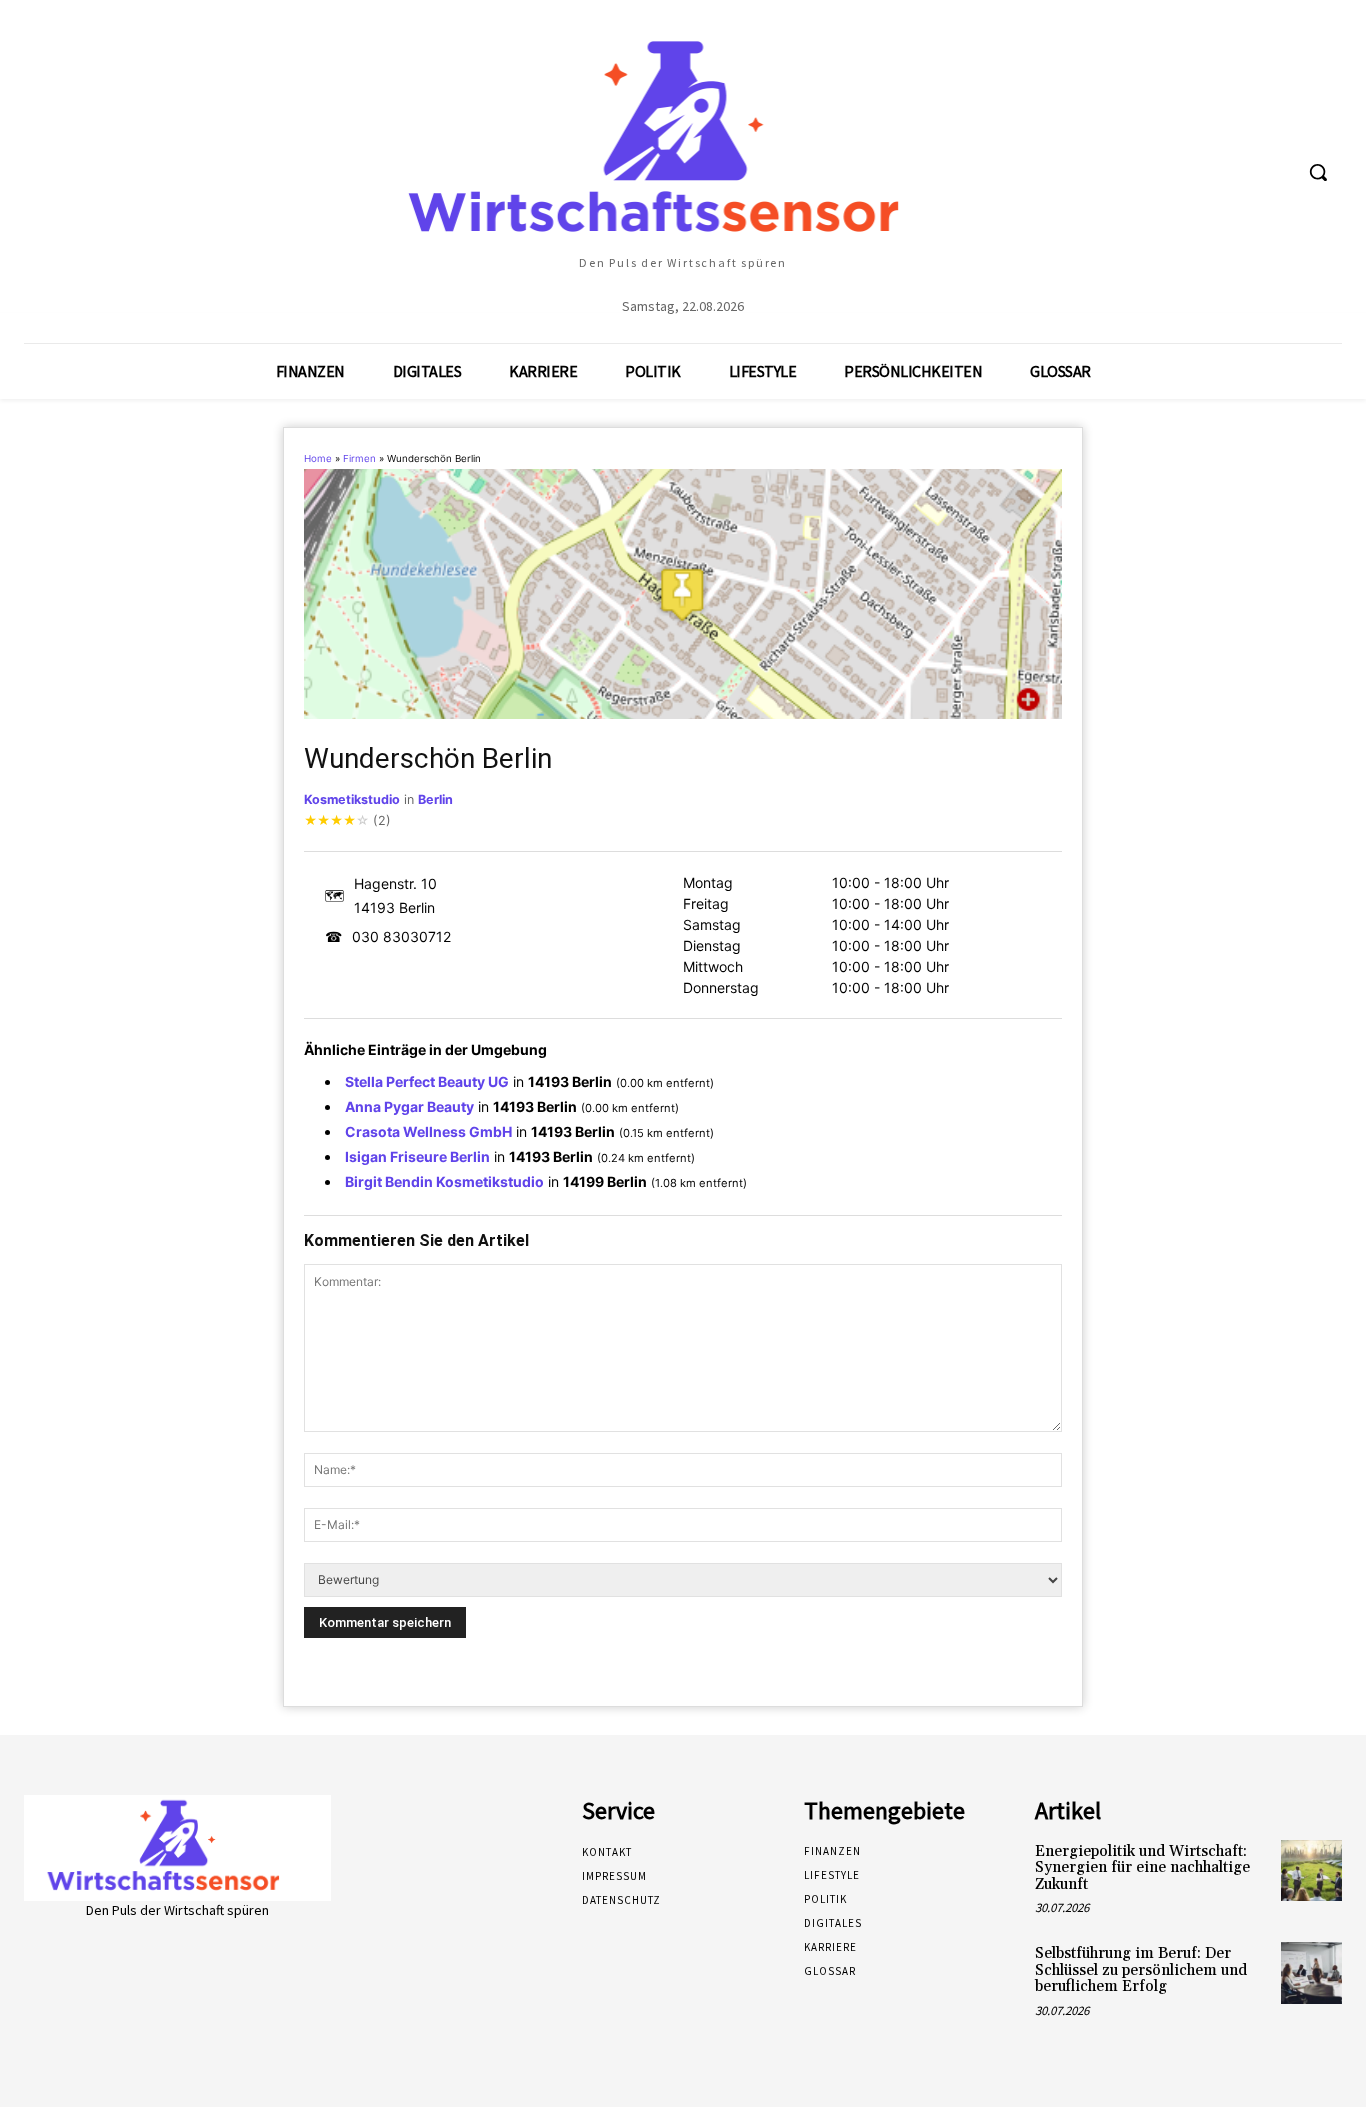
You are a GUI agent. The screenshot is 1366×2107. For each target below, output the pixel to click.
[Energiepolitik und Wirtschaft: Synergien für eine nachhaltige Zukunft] (1311, 1870)
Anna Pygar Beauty (409, 1106)
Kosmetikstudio (352, 799)
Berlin (435, 799)
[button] (1318, 172)
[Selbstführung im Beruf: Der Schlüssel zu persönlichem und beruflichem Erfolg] (1311, 1972)
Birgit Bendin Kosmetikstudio (444, 1181)
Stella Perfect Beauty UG (427, 1081)
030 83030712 (401, 936)
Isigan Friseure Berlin (417, 1156)
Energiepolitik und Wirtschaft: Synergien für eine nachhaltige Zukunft (1142, 1868)
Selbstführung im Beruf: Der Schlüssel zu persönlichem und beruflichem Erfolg (1141, 1970)
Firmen (359, 458)
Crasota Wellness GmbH (428, 1131)
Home (318, 458)
